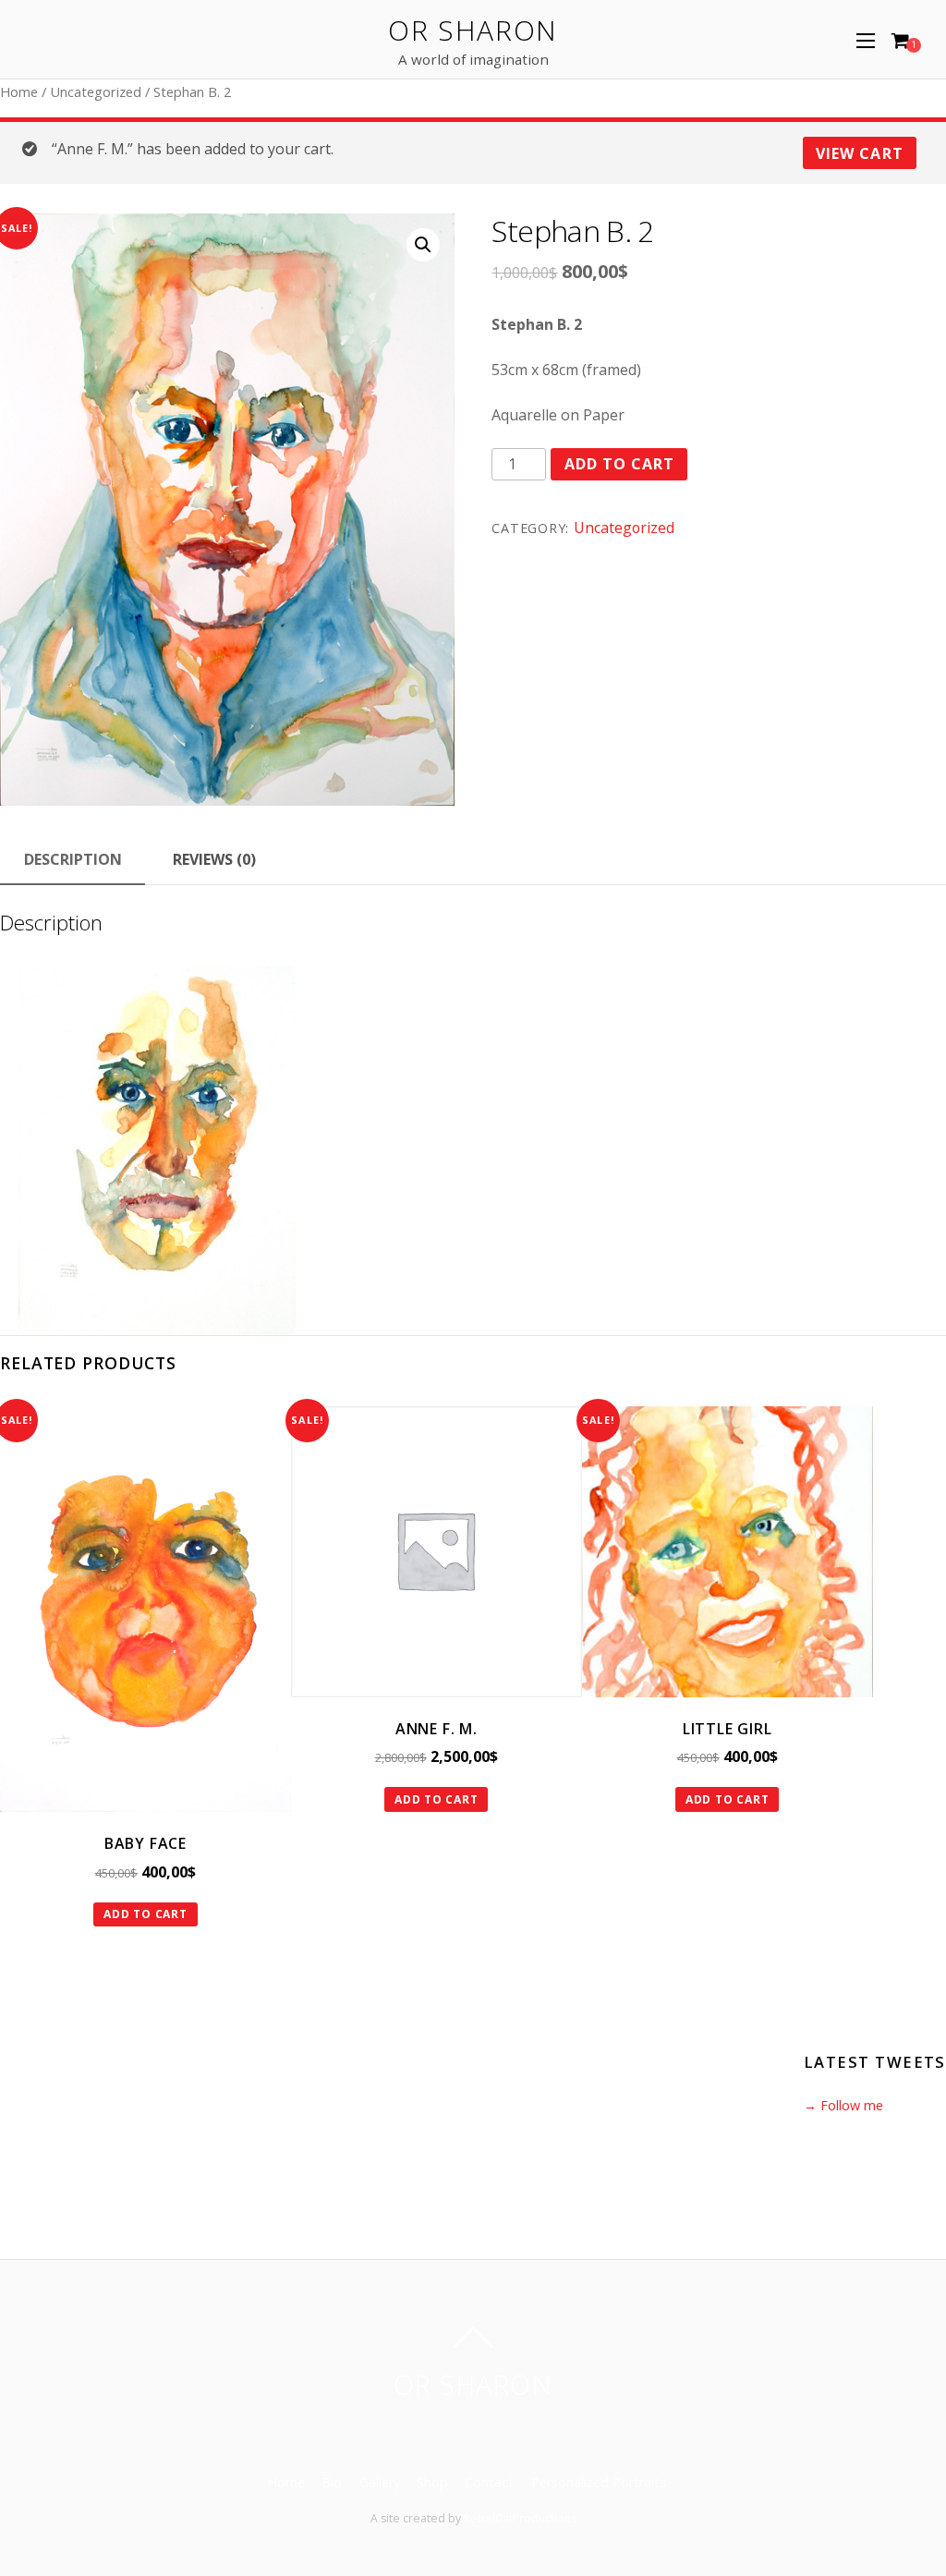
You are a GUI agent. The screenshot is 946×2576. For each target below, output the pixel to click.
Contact (489, 2482)
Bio (332, 2482)
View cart (859, 153)
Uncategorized (96, 91)
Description (73, 859)
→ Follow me (843, 2105)
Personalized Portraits (599, 2482)
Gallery (380, 2482)
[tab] (73, 860)
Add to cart (619, 464)
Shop (432, 2482)
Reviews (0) (214, 859)
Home (19, 91)
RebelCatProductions (520, 2518)
